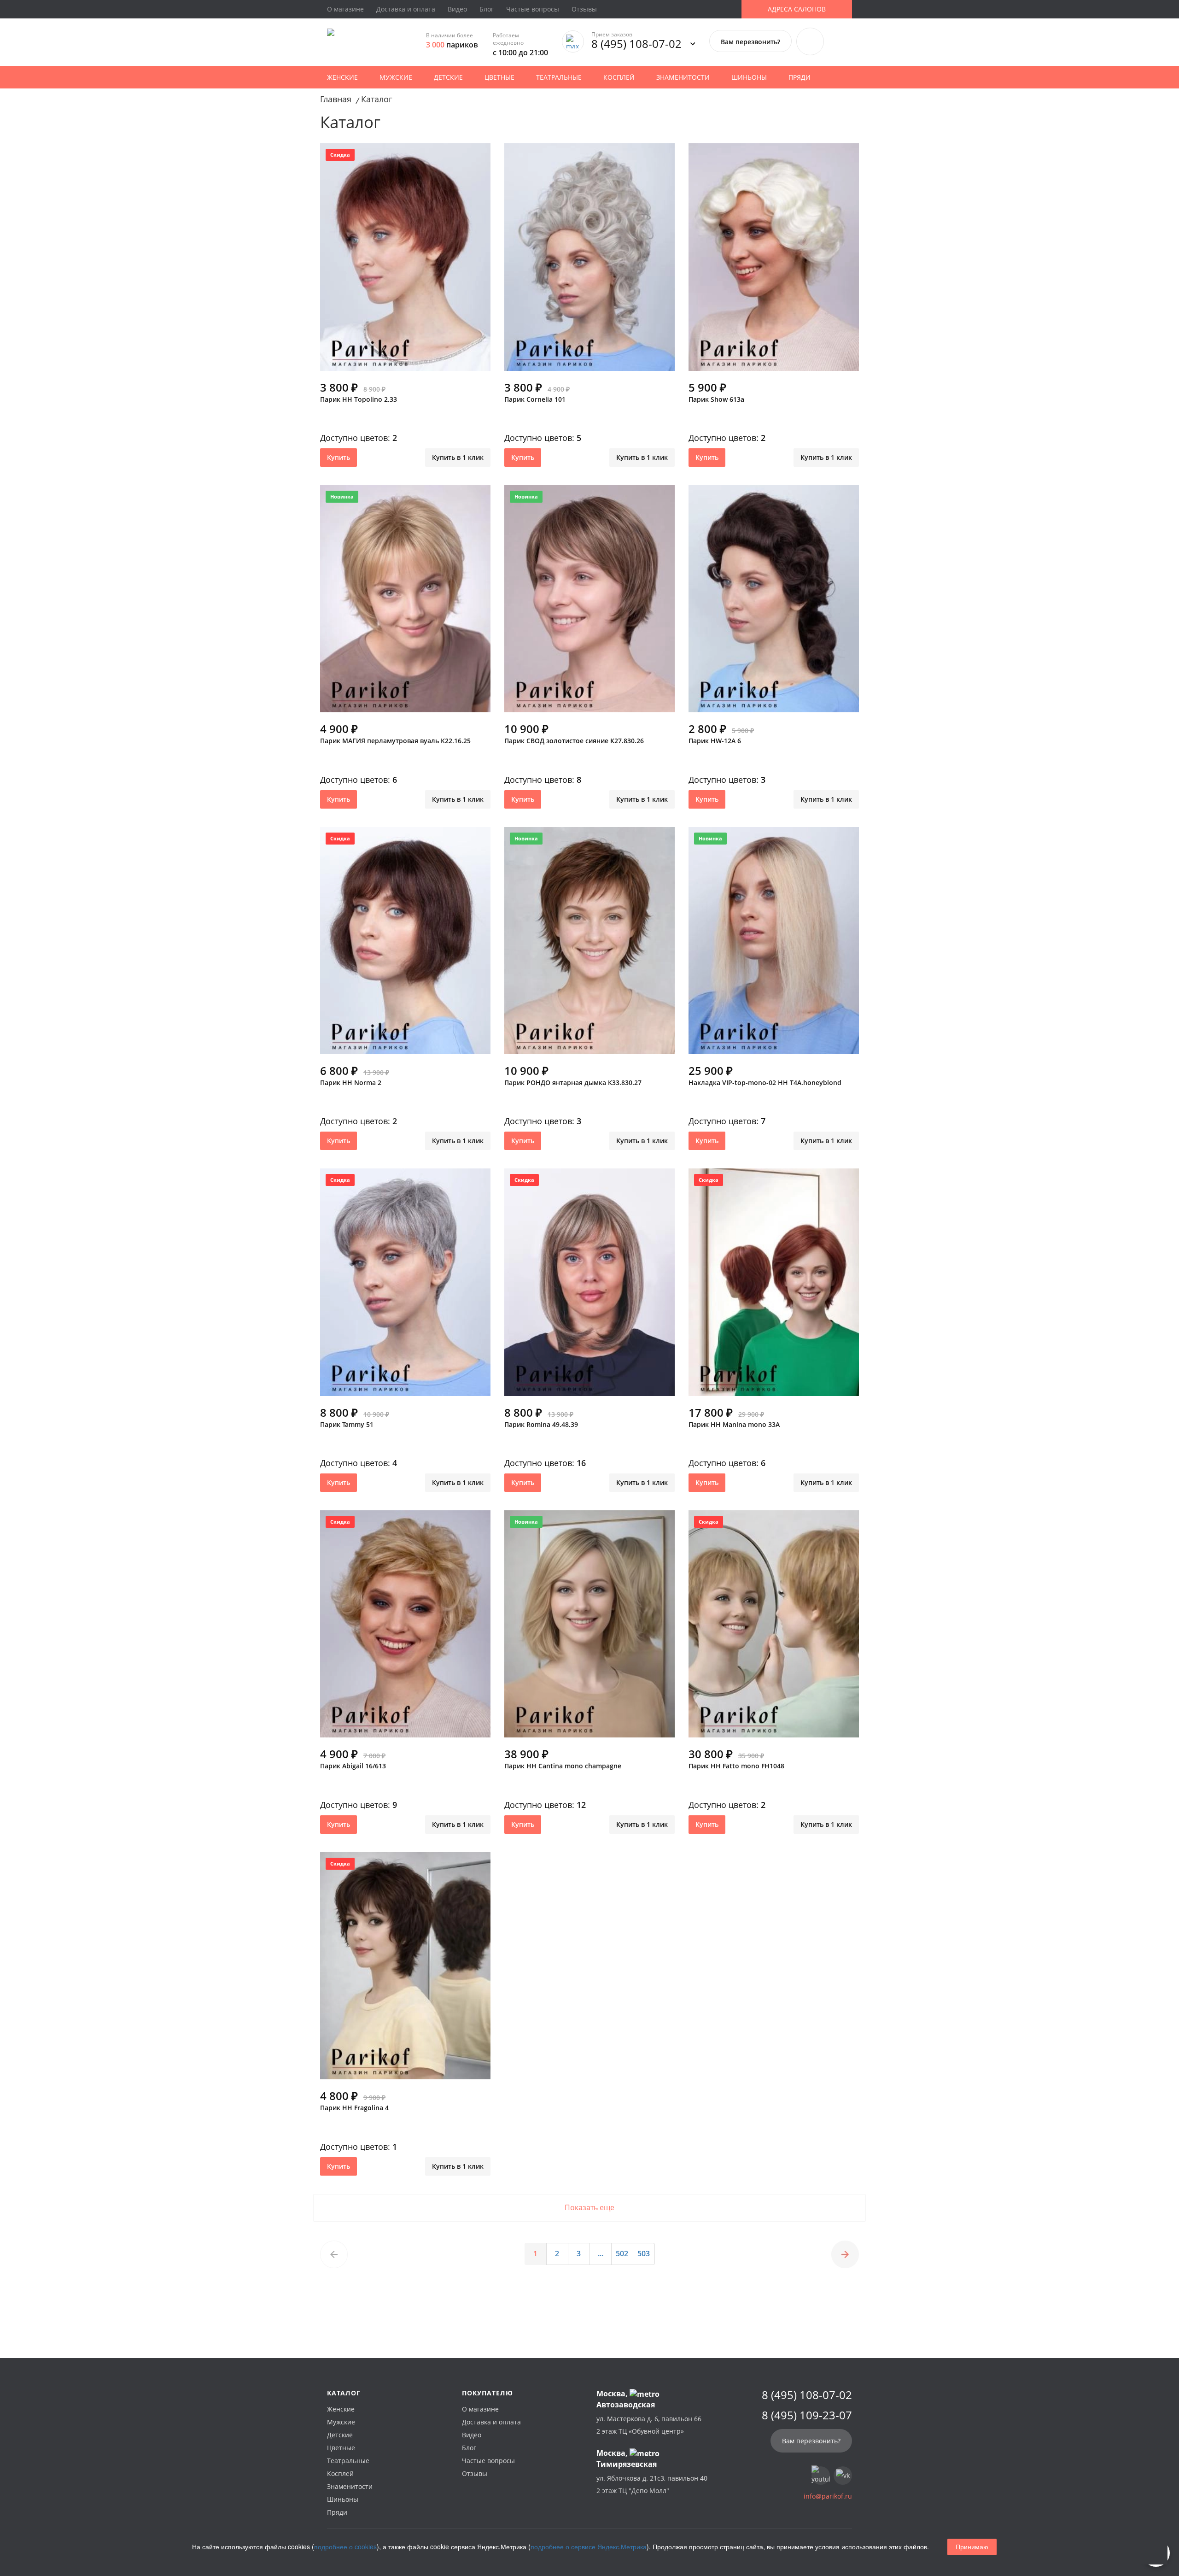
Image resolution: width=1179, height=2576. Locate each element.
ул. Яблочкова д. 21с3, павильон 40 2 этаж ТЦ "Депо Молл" (652, 2484)
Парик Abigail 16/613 (353, 1766)
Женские (342, 77)
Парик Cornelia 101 (535, 399)
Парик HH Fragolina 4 (354, 2108)
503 (644, 2253)
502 (622, 2253)
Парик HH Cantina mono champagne (563, 1766)
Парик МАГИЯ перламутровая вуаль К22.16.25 (395, 741)
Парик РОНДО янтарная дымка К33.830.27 (573, 1083)
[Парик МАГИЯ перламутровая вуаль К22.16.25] (405, 603)
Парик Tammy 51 (347, 1424)
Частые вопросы (533, 9)
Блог (487, 9)
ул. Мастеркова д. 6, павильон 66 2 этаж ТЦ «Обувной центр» (649, 2425)
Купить (339, 457)
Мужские (396, 77)
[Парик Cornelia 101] (589, 261)
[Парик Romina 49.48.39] (589, 1286)
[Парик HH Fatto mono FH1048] (774, 1628)
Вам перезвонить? (750, 42)
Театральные (559, 77)
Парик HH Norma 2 (351, 1083)
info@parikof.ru (828, 2496)
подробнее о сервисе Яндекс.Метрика (589, 2547)
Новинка (342, 496)
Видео (457, 9)
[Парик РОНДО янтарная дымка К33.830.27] (589, 945)
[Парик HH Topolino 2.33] (405, 261)
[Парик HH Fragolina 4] (405, 1970)
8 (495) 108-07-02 (636, 44)
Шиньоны (749, 77)
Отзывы (584, 9)
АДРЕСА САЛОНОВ (797, 9)
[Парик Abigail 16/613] (405, 1628)
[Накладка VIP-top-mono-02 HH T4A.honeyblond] (774, 945)
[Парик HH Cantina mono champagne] (589, 1628)
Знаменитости (683, 77)
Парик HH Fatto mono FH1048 (736, 1766)
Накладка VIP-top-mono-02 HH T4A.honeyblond (765, 1083)
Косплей (619, 77)
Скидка (340, 155)
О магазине (345, 9)
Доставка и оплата (406, 9)
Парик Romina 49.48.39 (541, 1424)
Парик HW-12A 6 (715, 741)
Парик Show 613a (716, 399)
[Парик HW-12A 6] (774, 603)
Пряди (800, 77)
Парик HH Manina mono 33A (734, 1424)
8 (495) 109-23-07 (807, 2415)
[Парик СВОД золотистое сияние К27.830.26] (589, 603)
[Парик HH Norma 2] (405, 945)
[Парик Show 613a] (774, 261)
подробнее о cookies (345, 2547)
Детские (448, 77)
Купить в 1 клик (458, 457)
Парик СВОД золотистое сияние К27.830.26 (574, 741)
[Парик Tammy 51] (405, 1286)
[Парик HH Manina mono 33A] (774, 1286)
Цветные (499, 77)
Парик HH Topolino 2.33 (359, 399)
